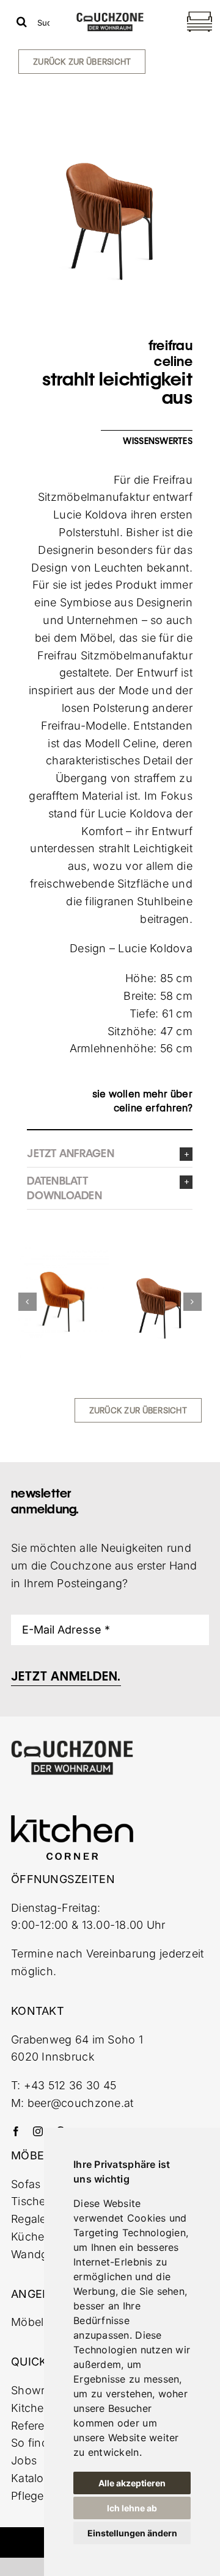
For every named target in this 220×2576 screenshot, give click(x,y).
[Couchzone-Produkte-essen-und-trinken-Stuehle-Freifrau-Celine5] (61, 1302)
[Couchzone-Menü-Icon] (200, 13)
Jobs (24, 2460)
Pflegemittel (41, 2496)
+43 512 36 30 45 (70, 2085)
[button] (110, 1153)
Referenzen (41, 2426)
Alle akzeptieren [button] (132, 2483)
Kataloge (34, 2478)
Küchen (31, 2237)
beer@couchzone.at (81, 2103)
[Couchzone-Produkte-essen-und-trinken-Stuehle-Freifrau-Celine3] (154, 1276)
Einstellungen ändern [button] (132, 2533)
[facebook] (16, 2131)
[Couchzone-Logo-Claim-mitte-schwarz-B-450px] (110, 17)
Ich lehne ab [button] (132, 2508)
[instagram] (38, 2131)
